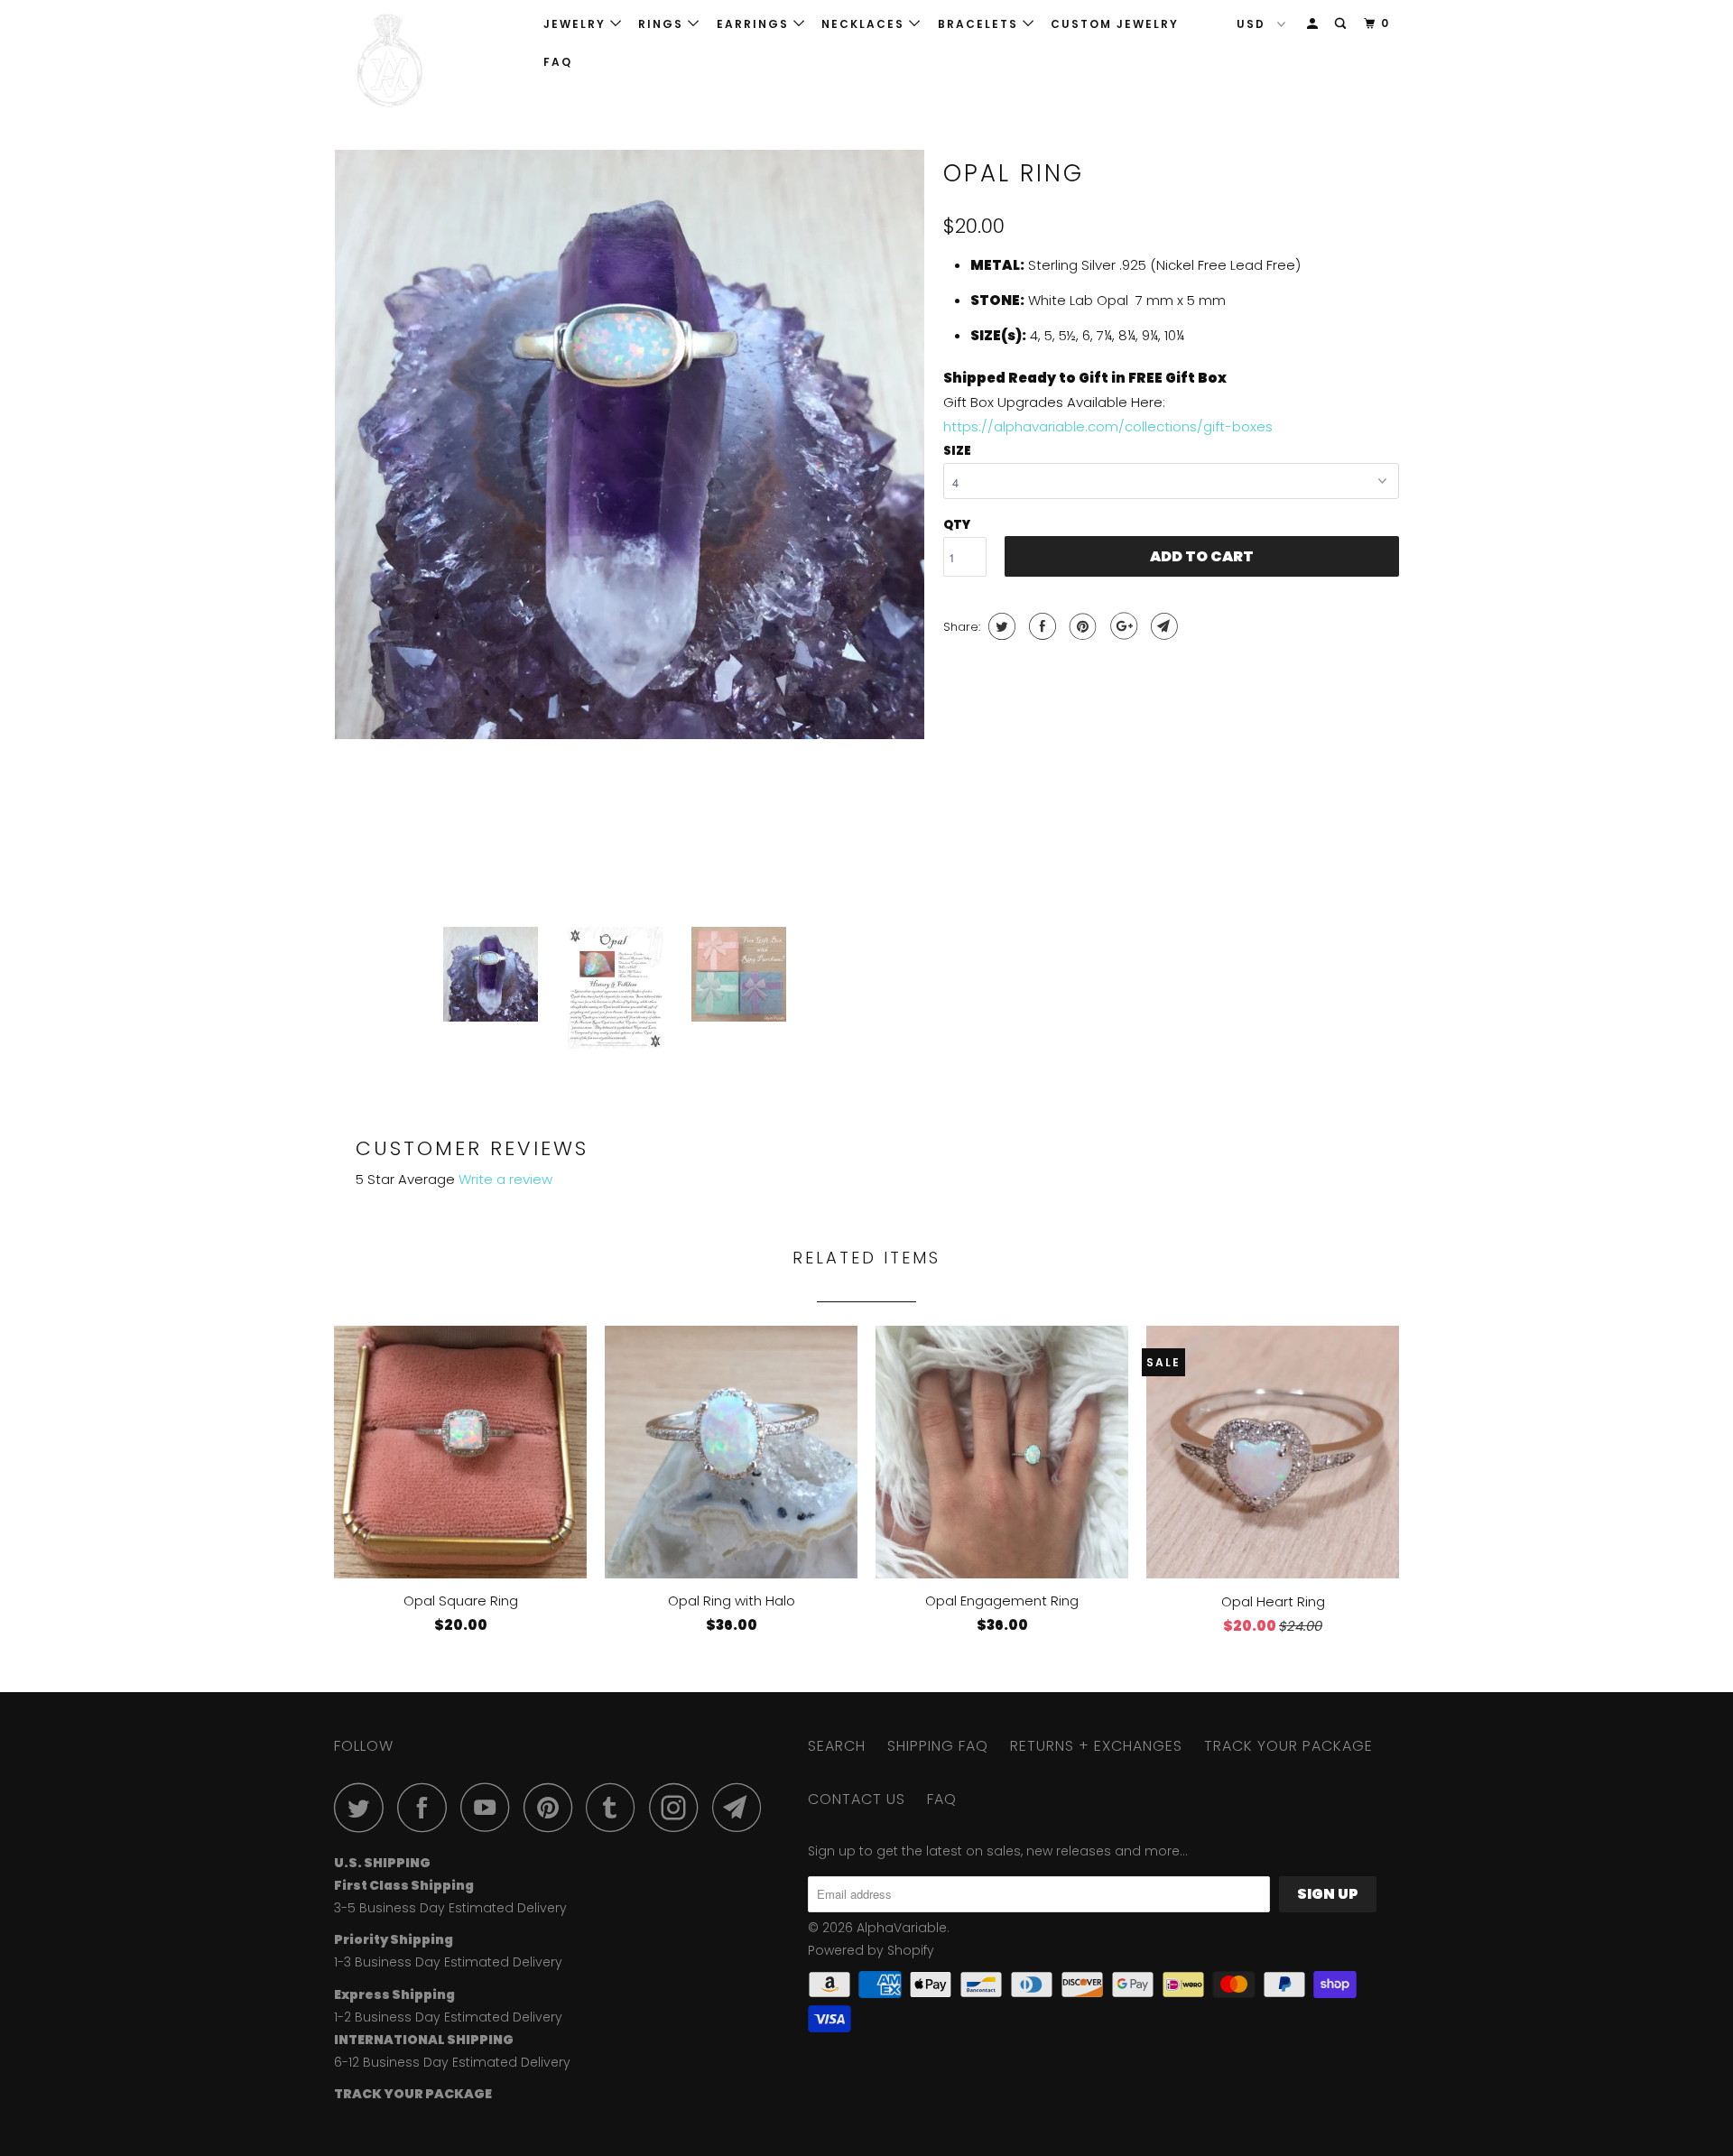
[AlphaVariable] (426, 61)
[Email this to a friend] (1162, 626)
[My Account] (1314, 24)
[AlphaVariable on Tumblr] (616, 1807)
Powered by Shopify (871, 1950)
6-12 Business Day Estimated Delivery (452, 2062)
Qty (957, 525)
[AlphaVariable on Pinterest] (553, 1807)
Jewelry (577, 24)
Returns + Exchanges (1096, 1746)
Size (957, 451)
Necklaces (865, 24)
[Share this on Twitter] (1000, 626)
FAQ (558, 62)
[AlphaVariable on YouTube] (490, 1807)
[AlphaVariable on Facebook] (427, 1807)
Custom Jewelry (1115, 24)
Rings (663, 24)
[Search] (1342, 24)
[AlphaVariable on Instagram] (679, 1807)
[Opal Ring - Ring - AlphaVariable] (630, 444)
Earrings (755, 24)
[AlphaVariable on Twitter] (364, 1807)
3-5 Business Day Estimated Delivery (450, 1908)
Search (837, 1746)
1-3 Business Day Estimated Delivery (448, 1962)
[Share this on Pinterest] (1081, 626)
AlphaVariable (902, 1928)
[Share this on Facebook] (1040, 626)
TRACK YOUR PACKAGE (1288, 1746)
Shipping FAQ (938, 1746)
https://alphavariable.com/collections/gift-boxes (1108, 426)
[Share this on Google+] (1121, 626)
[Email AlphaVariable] (742, 1807)
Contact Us (857, 1799)
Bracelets (980, 24)
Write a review (505, 1179)
